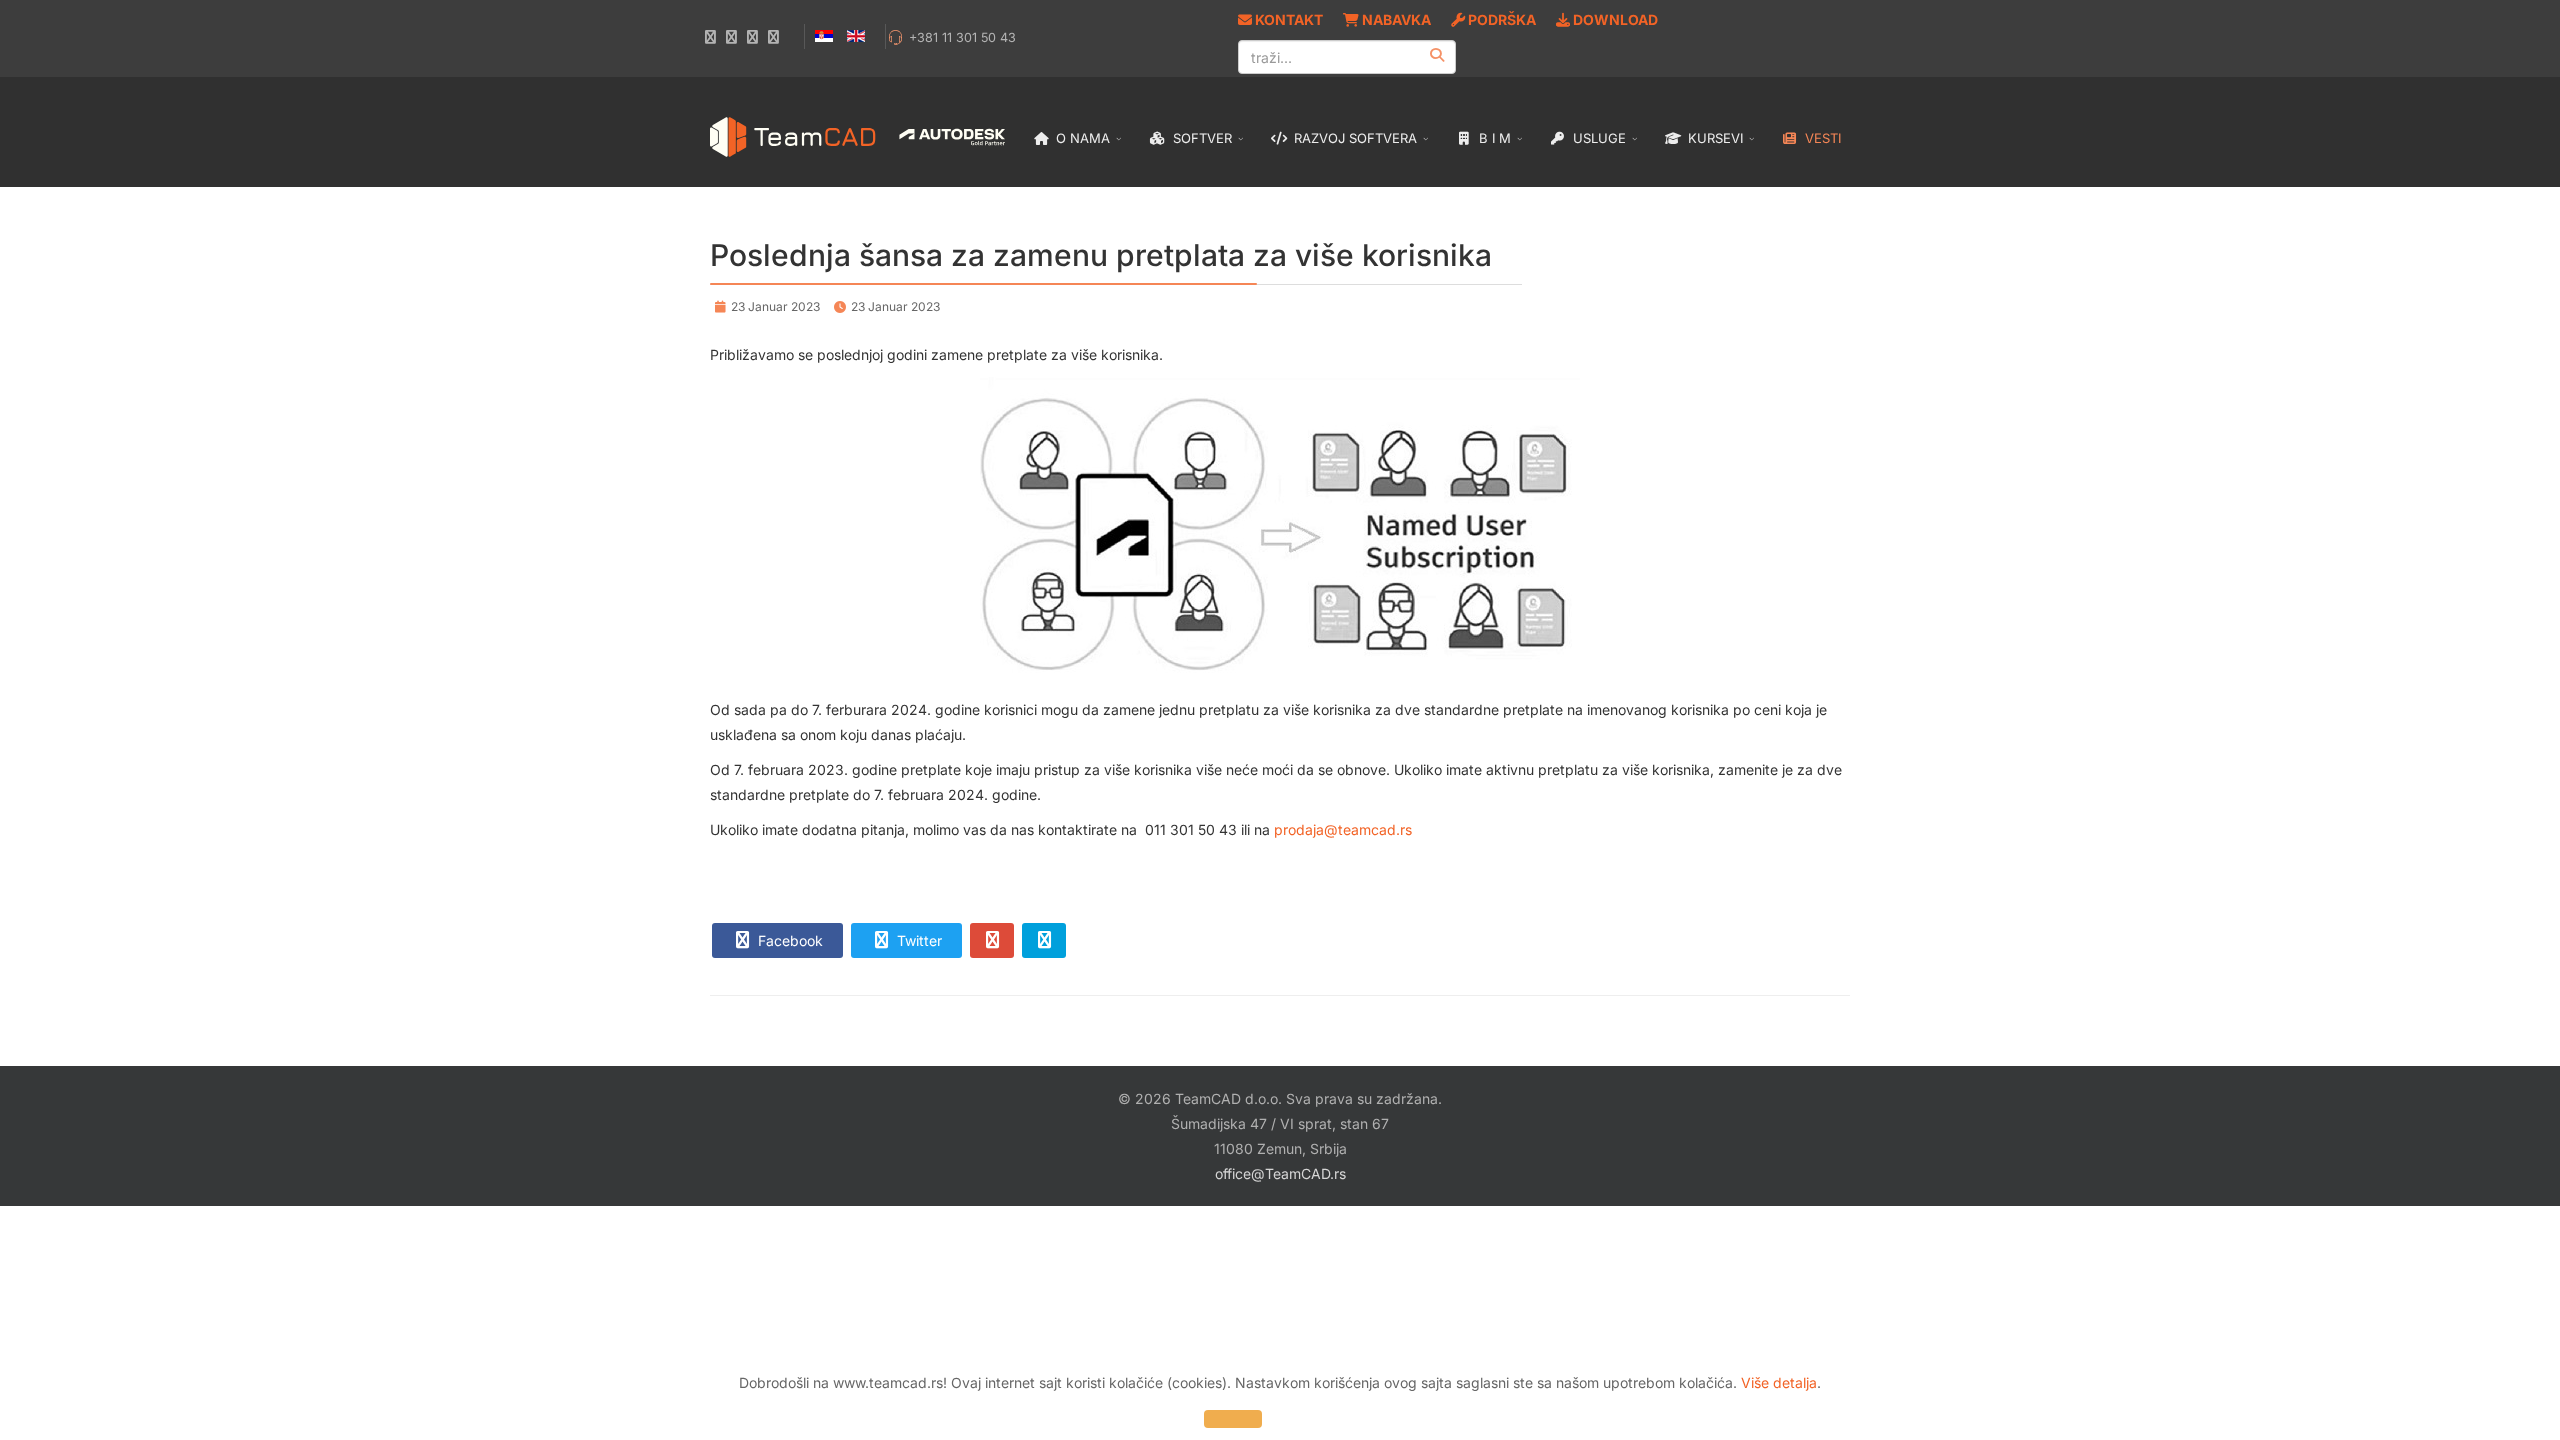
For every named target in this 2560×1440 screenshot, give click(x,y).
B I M (1493, 138)
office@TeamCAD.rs (1280, 1173)
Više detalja (1779, 1382)
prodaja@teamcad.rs (1343, 829)
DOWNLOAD (1614, 19)
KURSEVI (1713, 138)
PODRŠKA (1500, 19)
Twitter (917, 940)
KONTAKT (1287, 19)
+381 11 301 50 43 (962, 37)
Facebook (788, 940)
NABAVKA (1395, 19)
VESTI (1821, 138)
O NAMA (1081, 138)
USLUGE (1597, 138)
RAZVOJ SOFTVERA (1353, 138)
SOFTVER (1200, 138)
